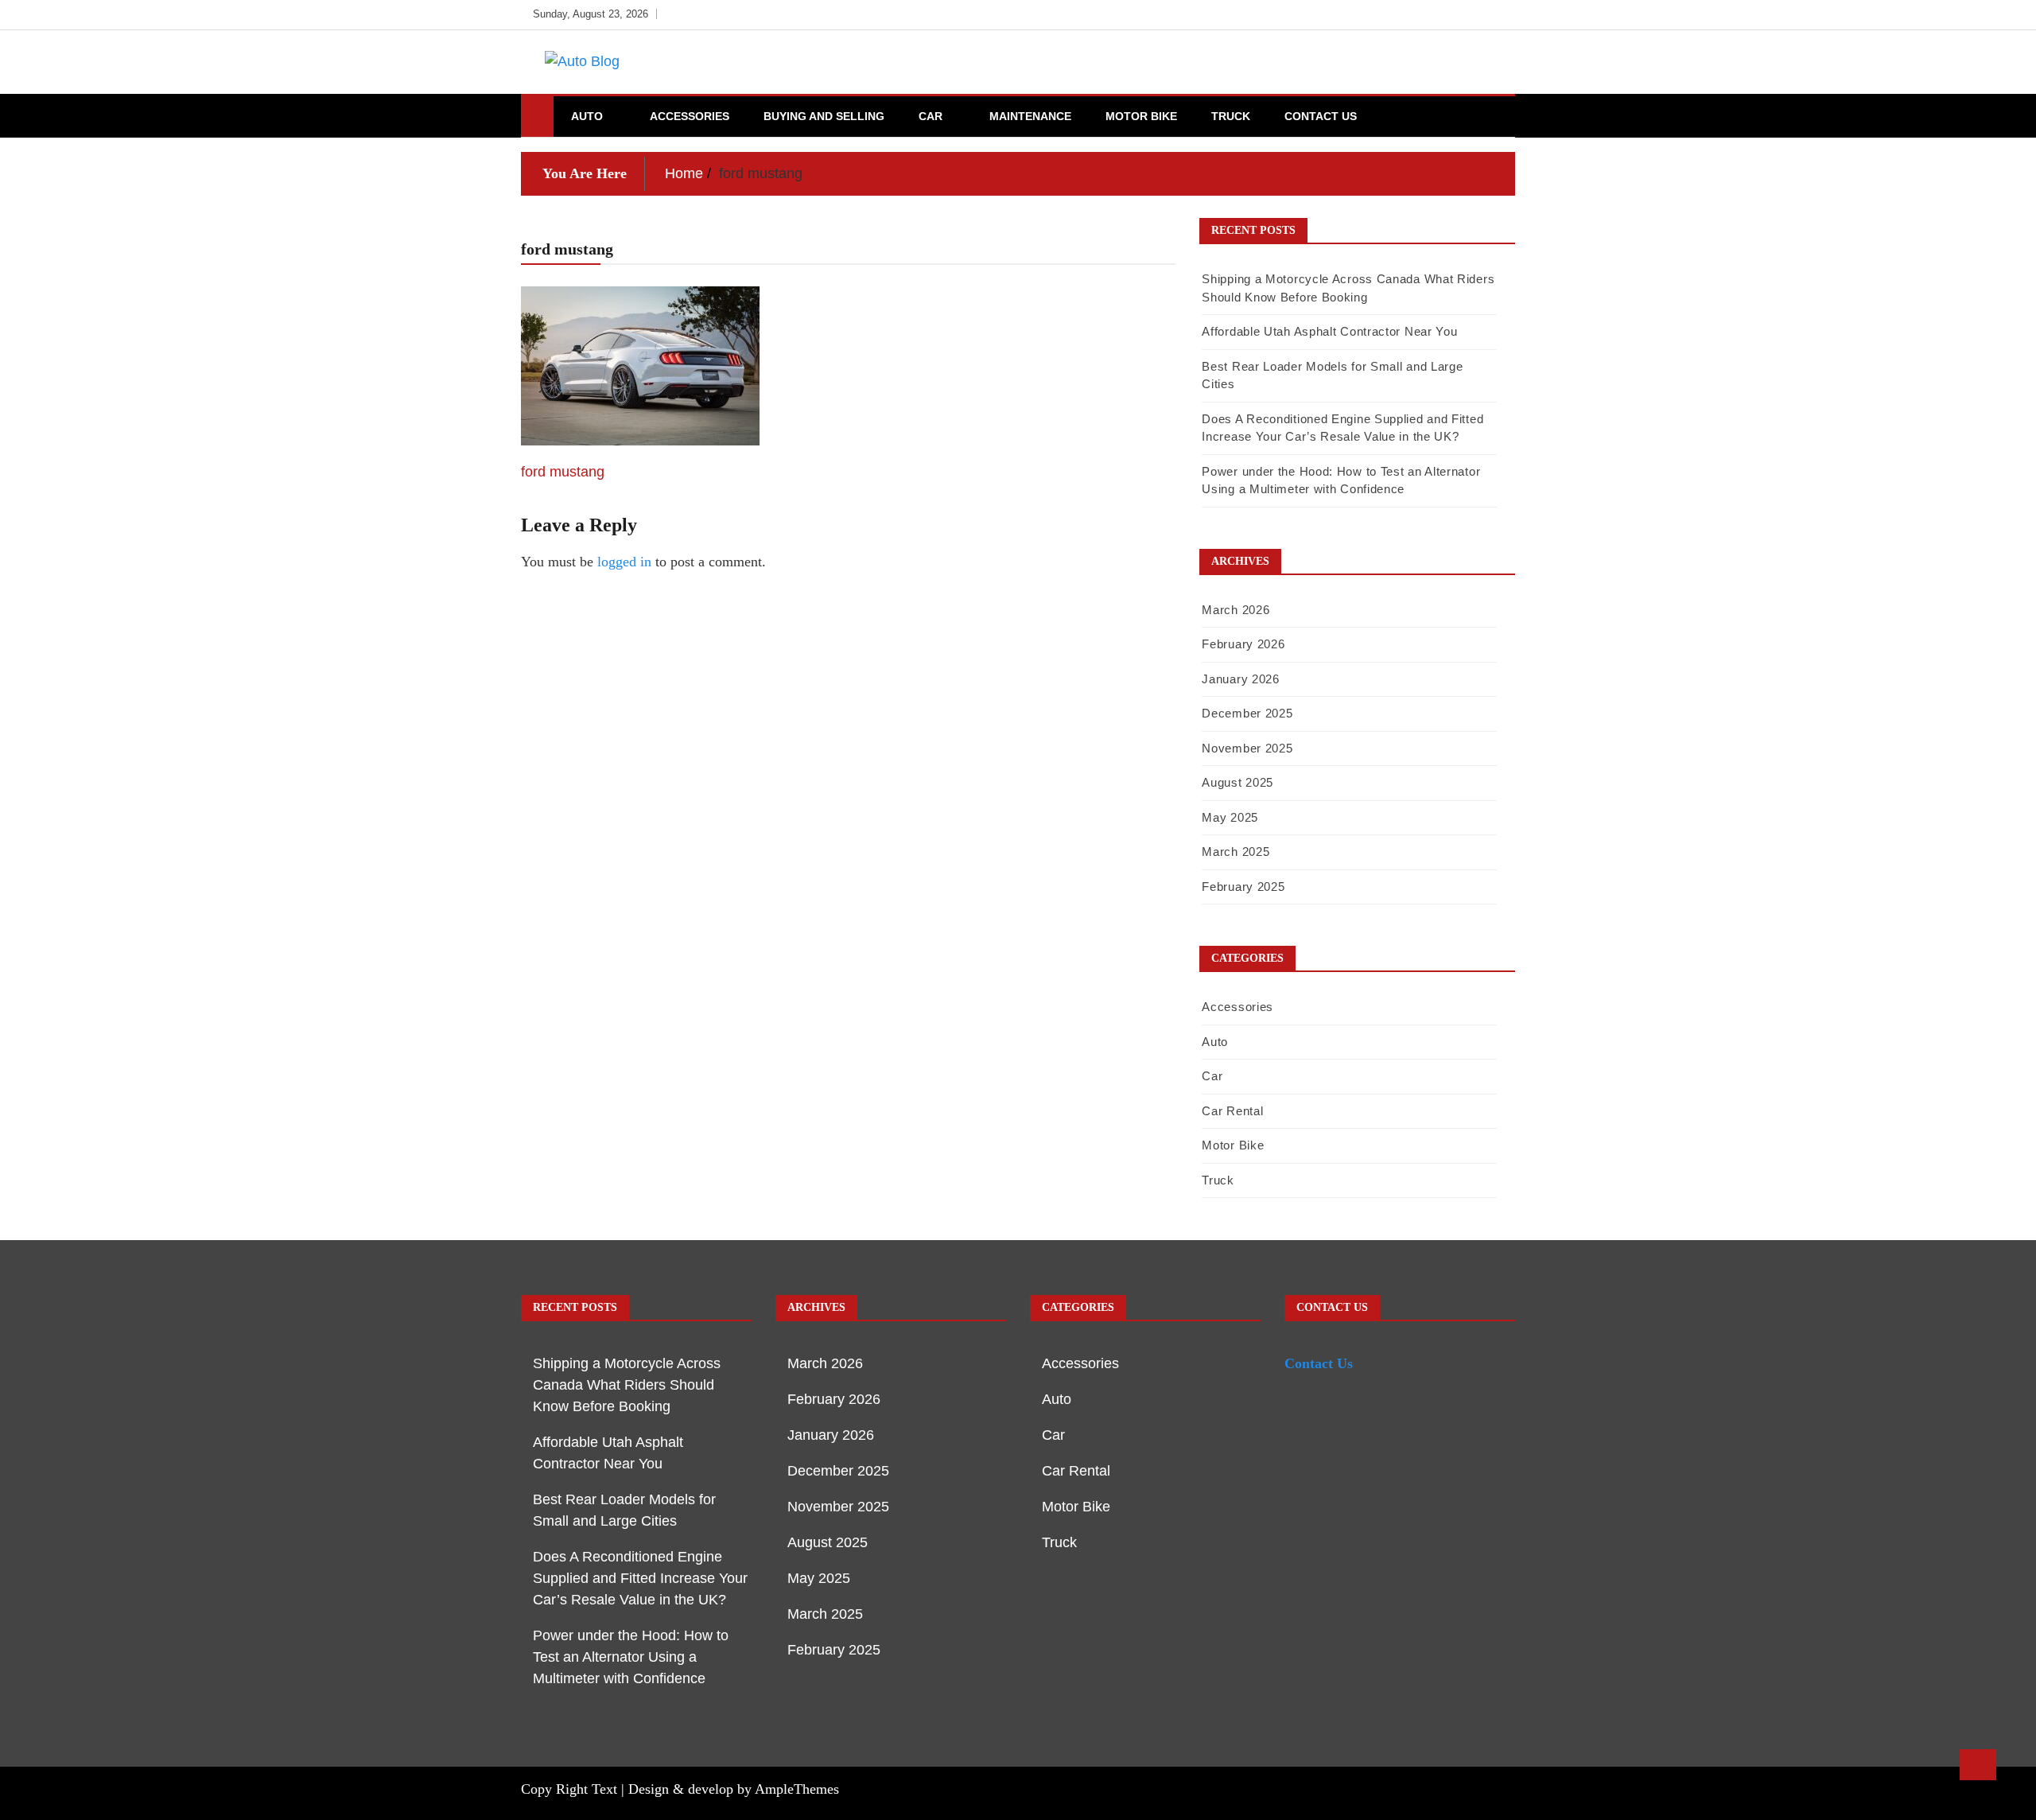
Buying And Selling (824, 116)
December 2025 (1247, 713)
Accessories (690, 116)
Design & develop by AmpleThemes (734, 1789)
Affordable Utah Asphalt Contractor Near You (1329, 331)
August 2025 (1238, 782)
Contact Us (1321, 116)
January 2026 (1240, 679)
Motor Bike (1141, 116)
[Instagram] (1476, 14)
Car (931, 116)
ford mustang (563, 472)
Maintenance (1030, 116)
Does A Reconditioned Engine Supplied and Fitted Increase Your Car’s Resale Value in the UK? (640, 1578)
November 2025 (1247, 748)
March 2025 (1236, 852)
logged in (624, 562)
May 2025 (1230, 817)
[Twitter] (1453, 14)
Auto (587, 116)
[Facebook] (1429, 14)
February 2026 (1243, 644)
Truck (1231, 116)
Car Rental (1232, 1111)
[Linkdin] (1499, 14)
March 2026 (1236, 610)
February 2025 (1243, 887)
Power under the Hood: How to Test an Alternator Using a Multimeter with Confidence (631, 1657)
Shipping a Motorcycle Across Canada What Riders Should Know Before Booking (627, 1385)
